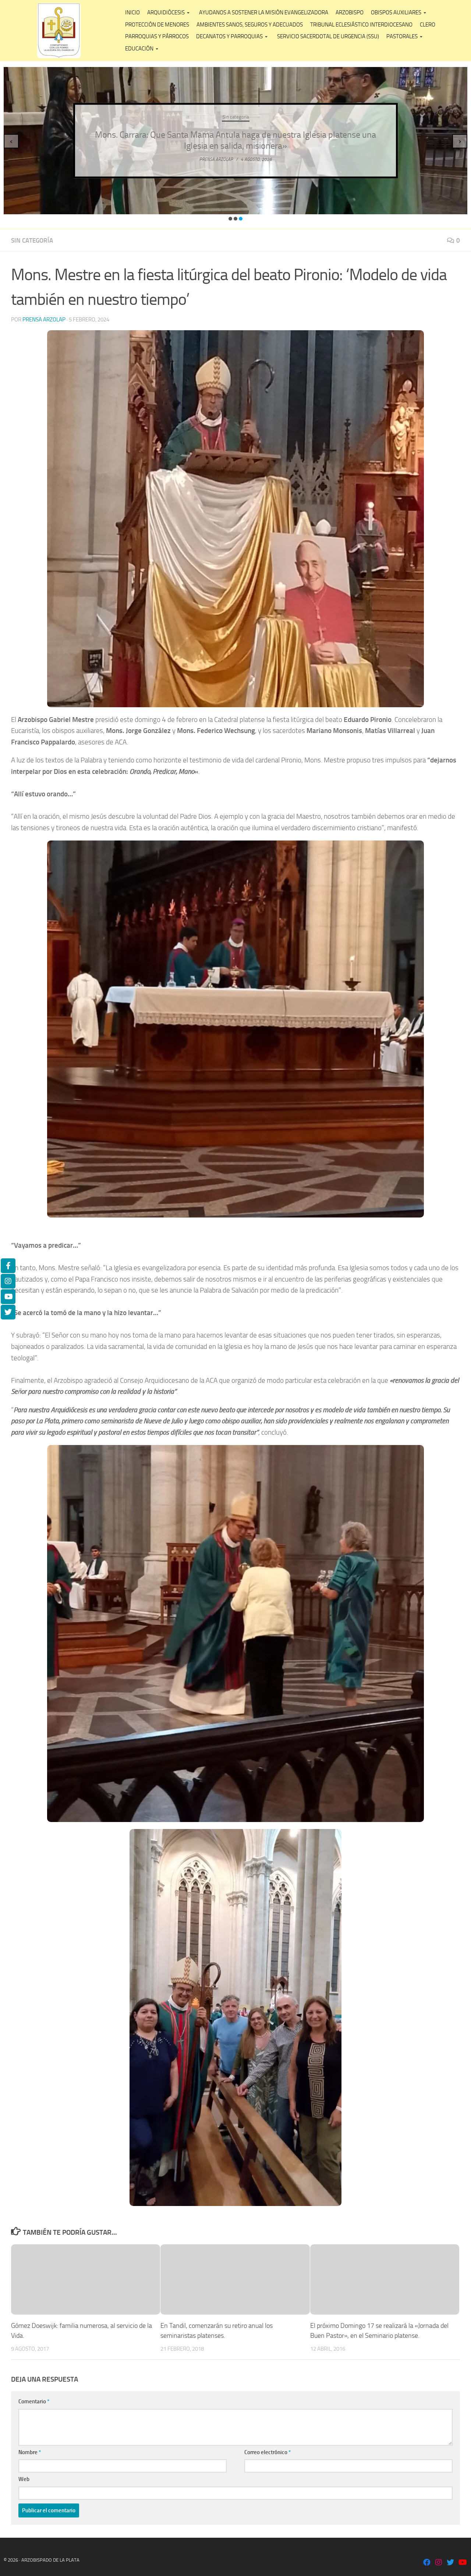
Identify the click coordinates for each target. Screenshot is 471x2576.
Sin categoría (315, 117)
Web (24, 2479)
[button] (230, 219)
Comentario (34, 2401)
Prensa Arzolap (44, 320)
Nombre (30, 2452)
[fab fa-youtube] (462, 2563)
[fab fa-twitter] (450, 2563)
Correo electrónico (268, 2452)
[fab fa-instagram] (439, 2563)
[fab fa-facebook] (427, 2563)
